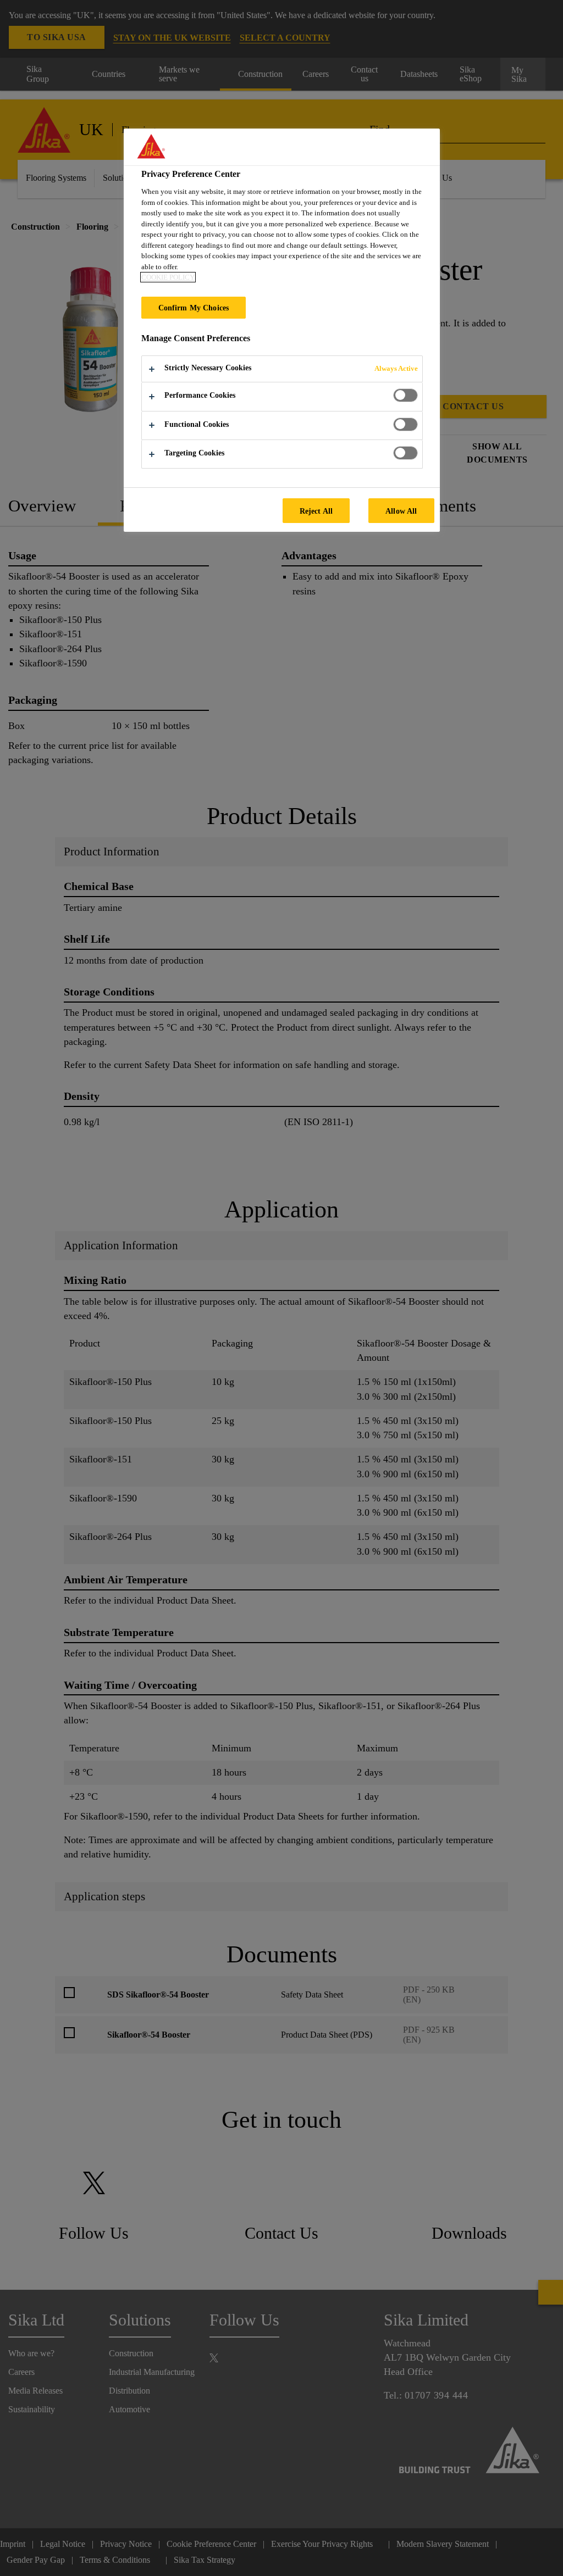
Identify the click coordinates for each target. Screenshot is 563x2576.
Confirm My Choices (194, 308)
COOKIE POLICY (168, 277)
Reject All (316, 511)
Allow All (401, 511)
